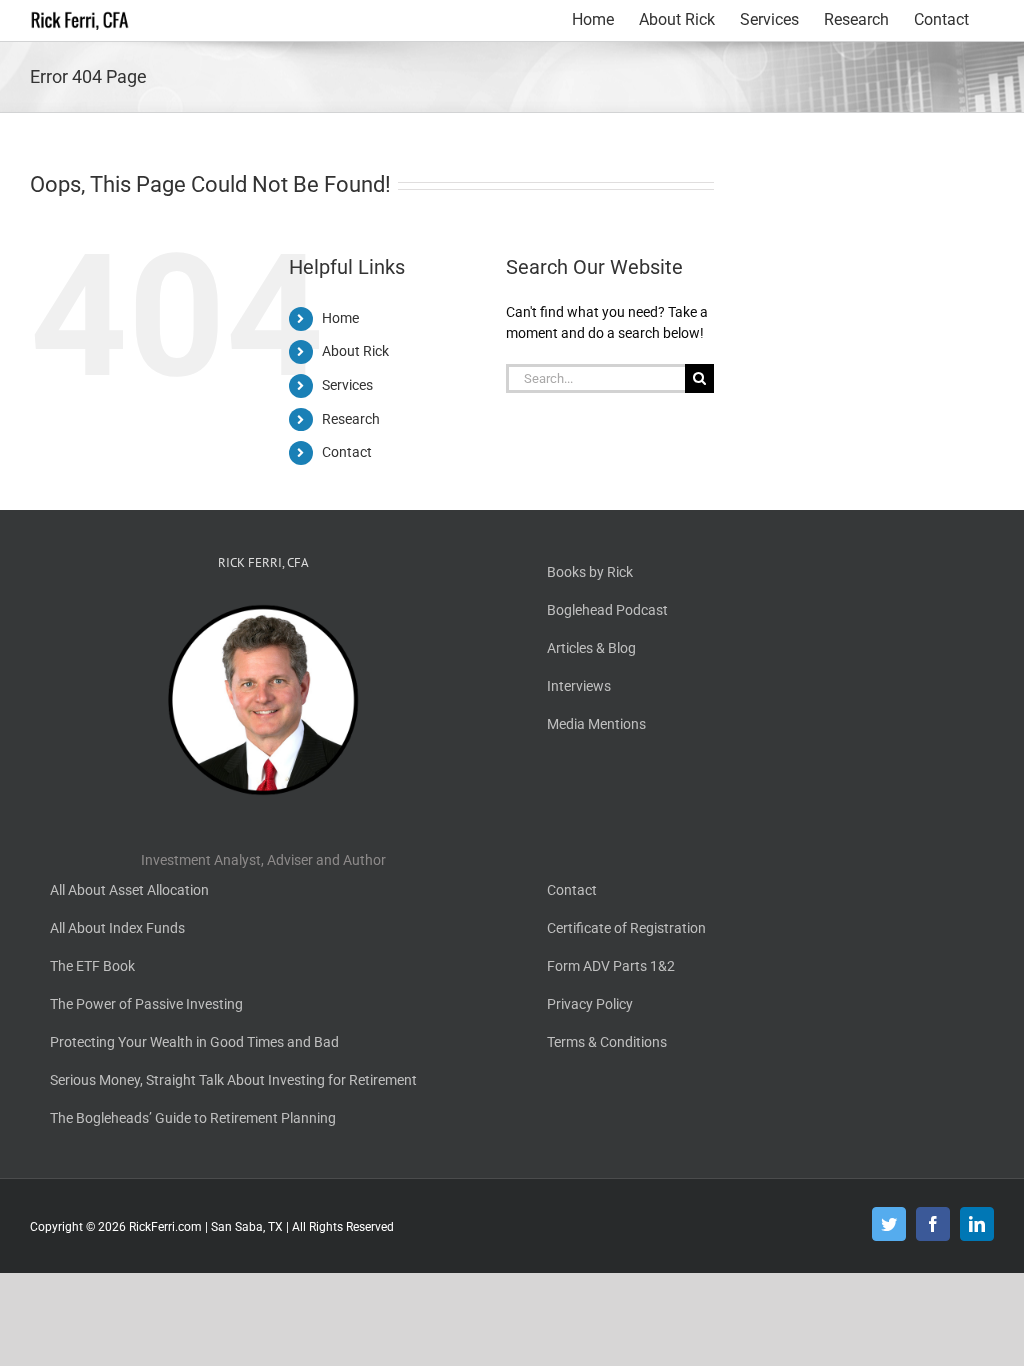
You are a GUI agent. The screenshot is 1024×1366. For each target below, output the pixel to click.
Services (347, 385)
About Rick (355, 351)
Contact (347, 452)
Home (340, 318)
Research (351, 419)
